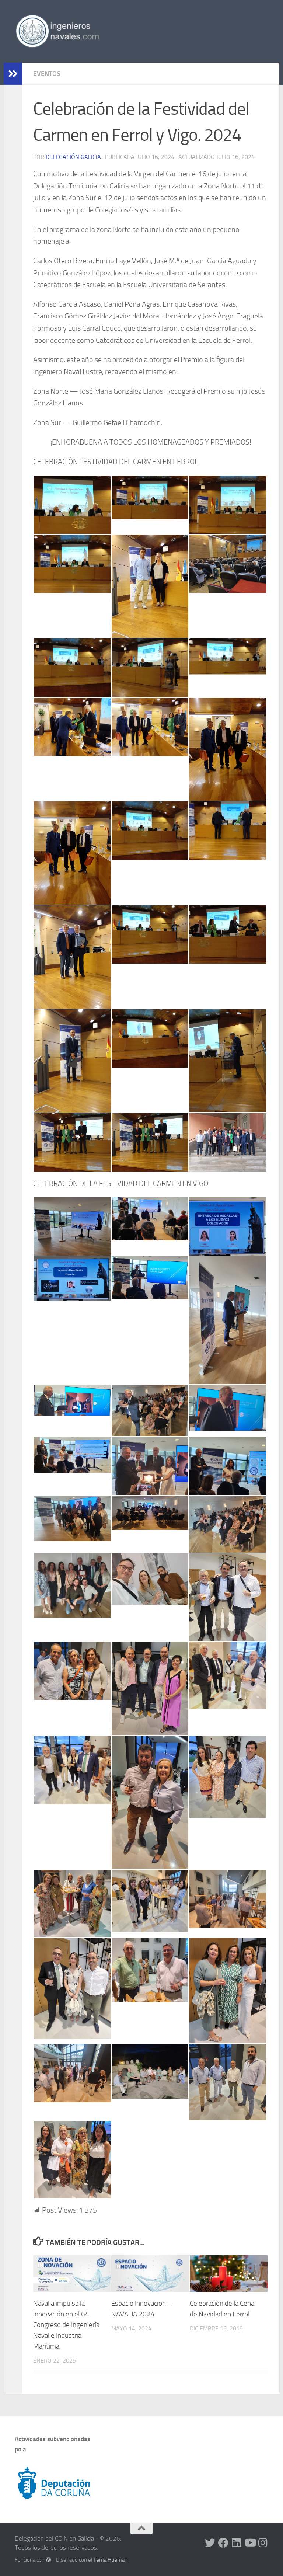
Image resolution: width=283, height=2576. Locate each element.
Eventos (47, 74)
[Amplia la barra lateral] (13, 74)
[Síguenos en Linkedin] (237, 2543)
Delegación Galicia (73, 157)
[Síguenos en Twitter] (210, 2543)
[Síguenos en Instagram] (263, 2543)
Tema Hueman (110, 2560)
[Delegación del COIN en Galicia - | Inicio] (57, 31)
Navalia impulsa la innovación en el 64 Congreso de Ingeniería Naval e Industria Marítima (66, 2325)
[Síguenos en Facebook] (223, 2543)
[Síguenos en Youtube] (250, 2543)
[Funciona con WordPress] (48, 2560)
